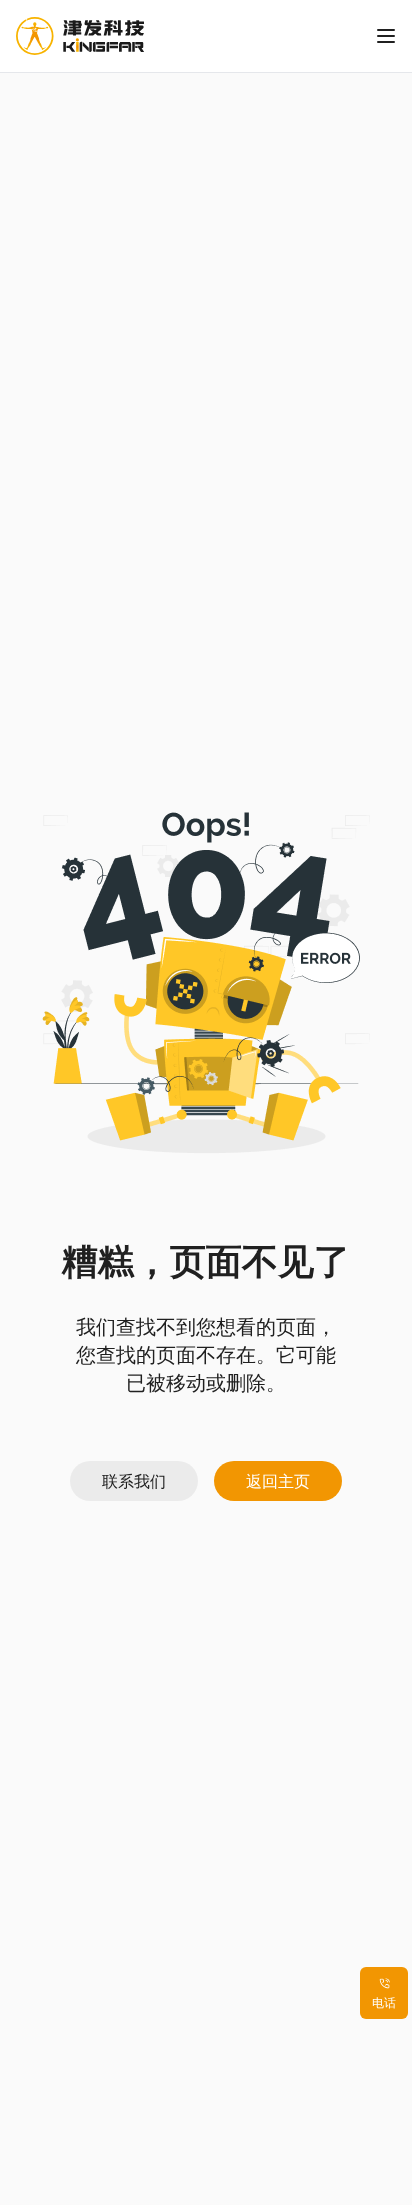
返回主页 (278, 1481)
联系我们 (134, 1481)
